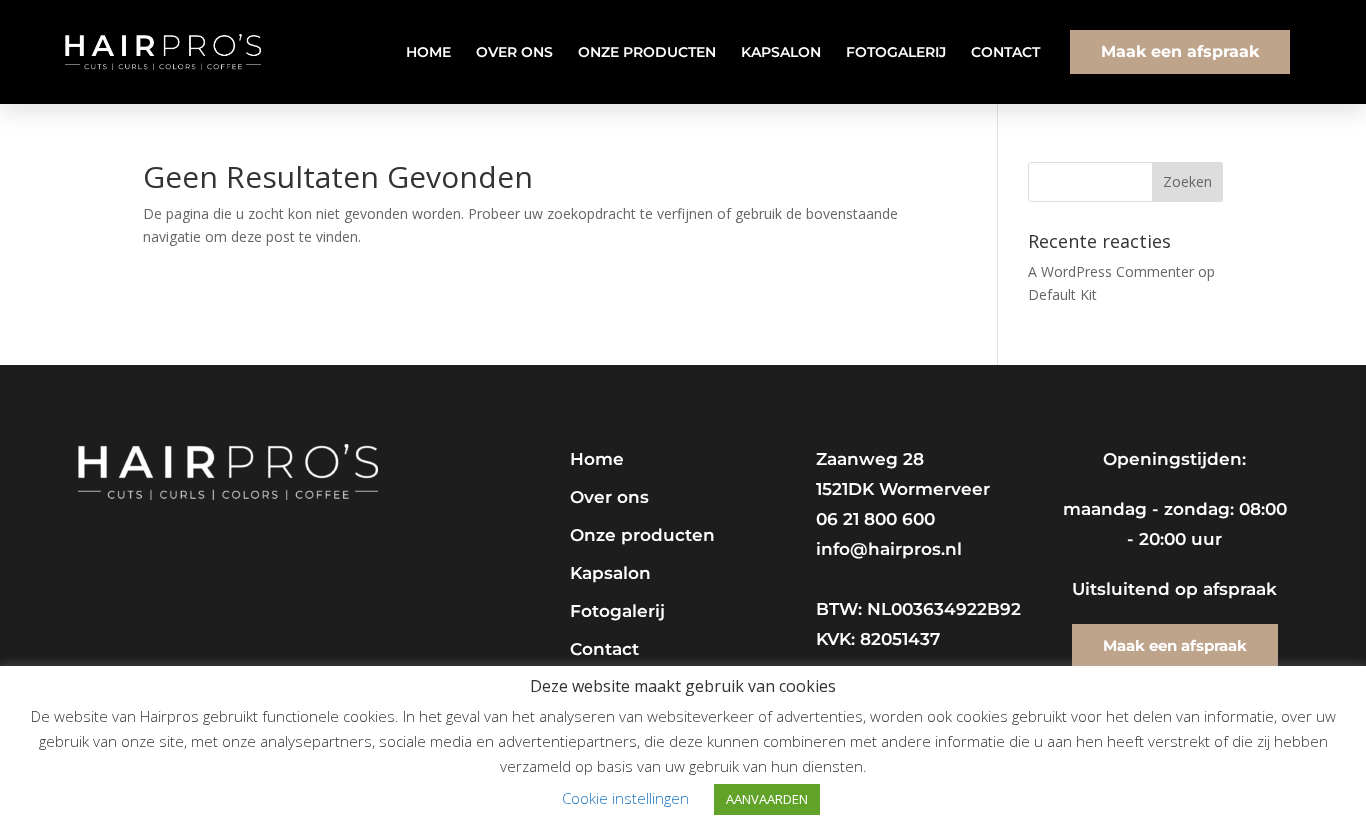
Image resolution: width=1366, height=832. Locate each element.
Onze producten (647, 52)
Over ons (514, 52)
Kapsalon (781, 52)
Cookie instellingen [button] (625, 798)
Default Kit (1062, 294)
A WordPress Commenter (1111, 271)
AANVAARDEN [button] (767, 799)
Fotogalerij (896, 52)
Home (428, 52)
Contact (1005, 52)
